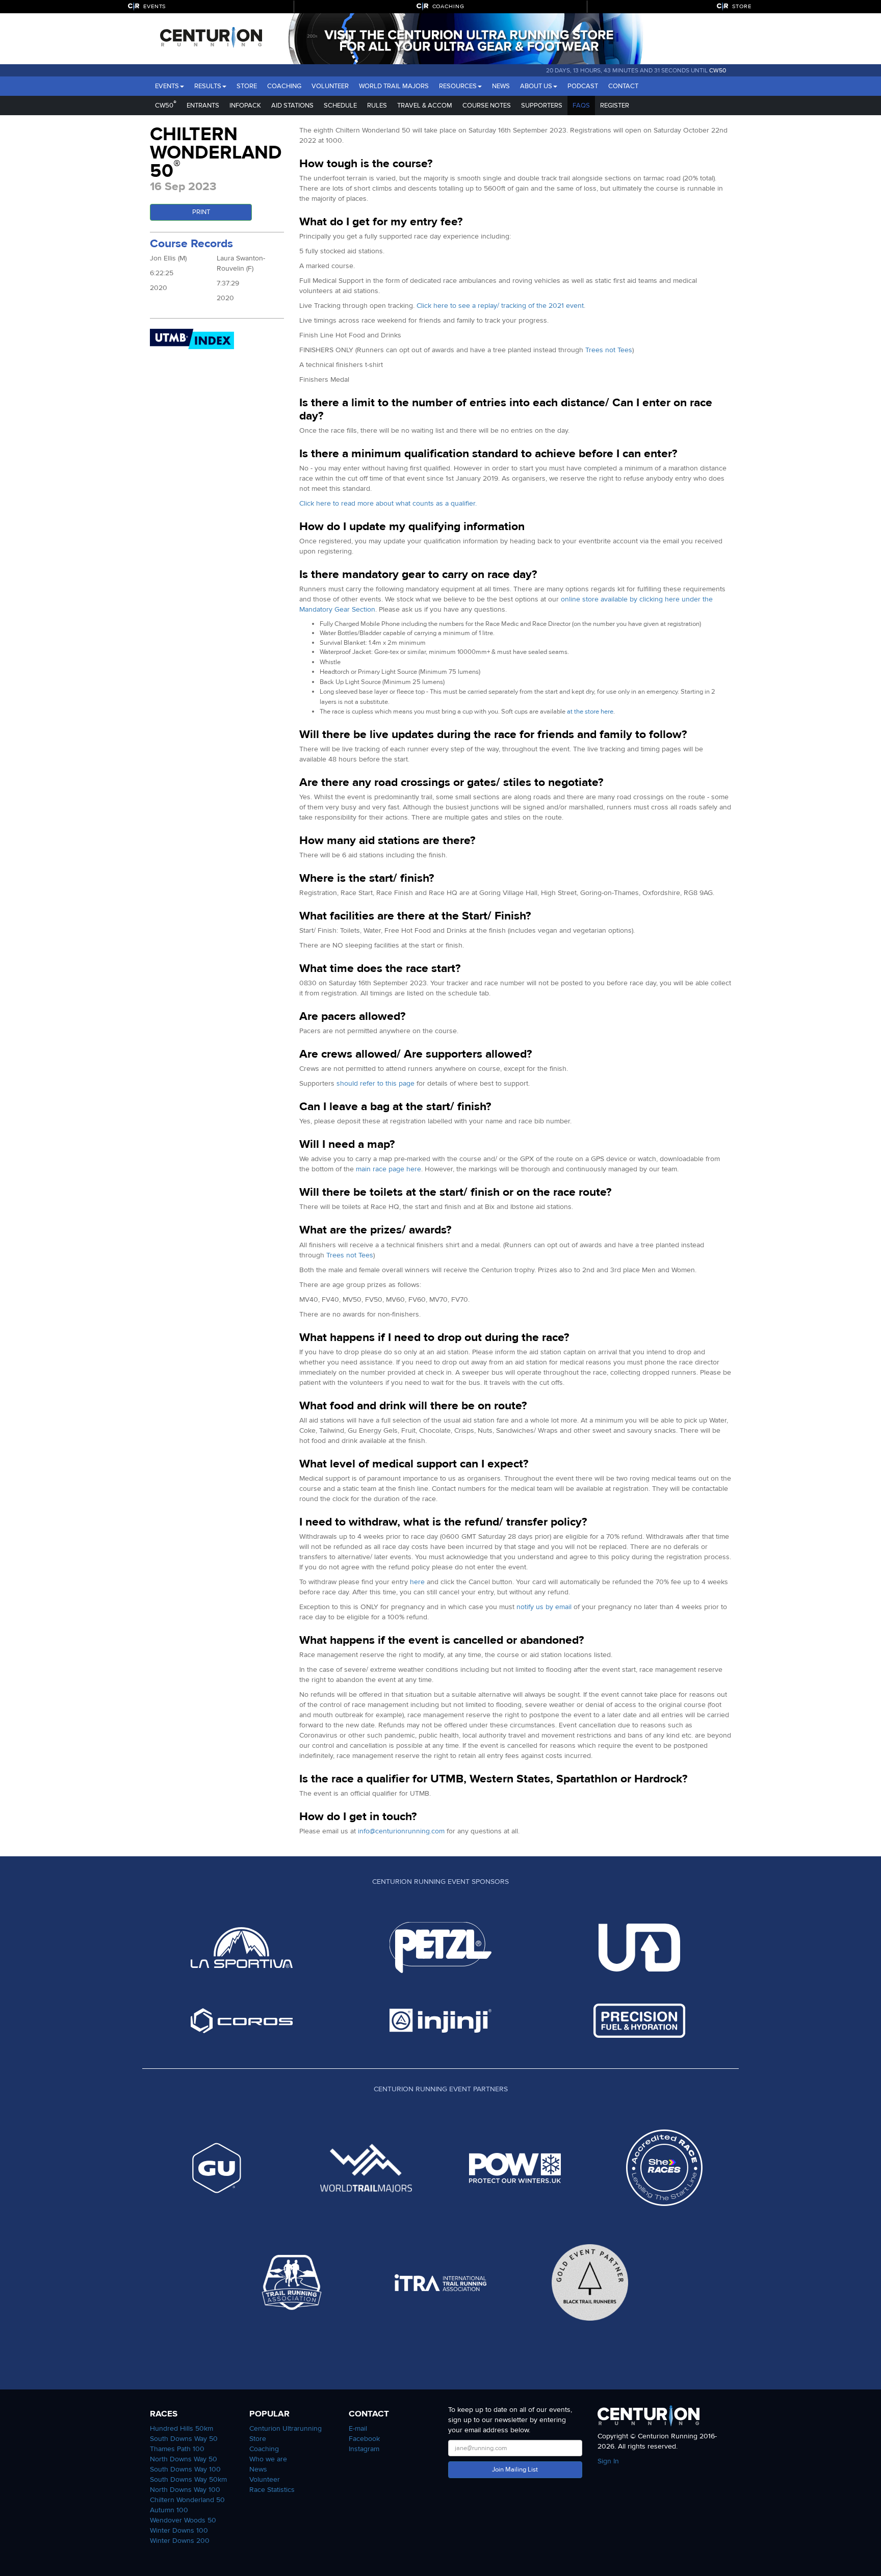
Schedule (340, 106)
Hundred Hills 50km (182, 2428)
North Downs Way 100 (185, 2490)
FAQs (581, 106)
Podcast (583, 86)
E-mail (358, 2428)
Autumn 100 (169, 2510)
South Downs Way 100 (185, 2469)
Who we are (268, 2459)
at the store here (590, 712)
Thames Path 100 (177, 2449)
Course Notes (487, 106)
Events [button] (167, 86)
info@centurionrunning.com (401, 1831)
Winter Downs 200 (180, 2541)
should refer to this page (375, 1083)
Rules (377, 106)
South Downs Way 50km (188, 2479)
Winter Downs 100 (179, 2530)
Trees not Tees (609, 350)
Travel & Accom (425, 106)
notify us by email (544, 1607)
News (501, 86)
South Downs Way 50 (184, 2439)
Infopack (245, 106)
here (417, 1582)
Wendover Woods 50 (183, 2520)
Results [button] (208, 86)
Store (247, 86)
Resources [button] (458, 86)
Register (615, 106)
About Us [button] (536, 86)
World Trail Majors (394, 86)
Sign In (608, 2461)
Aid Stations (292, 106)
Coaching (284, 86)
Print (201, 212)
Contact (623, 86)
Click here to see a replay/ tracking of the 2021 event (500, 306)
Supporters (542, 106)
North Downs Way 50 (184, 2459)
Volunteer (330, 86)
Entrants (203, 106)
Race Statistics (272, 2490)
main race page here (388, 1169)
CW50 (718, 70)
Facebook (364, 2439)
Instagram (364, 2449)
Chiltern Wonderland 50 (187, 2500)
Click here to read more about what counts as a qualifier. (388, 503)
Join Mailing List (515, 2469)
